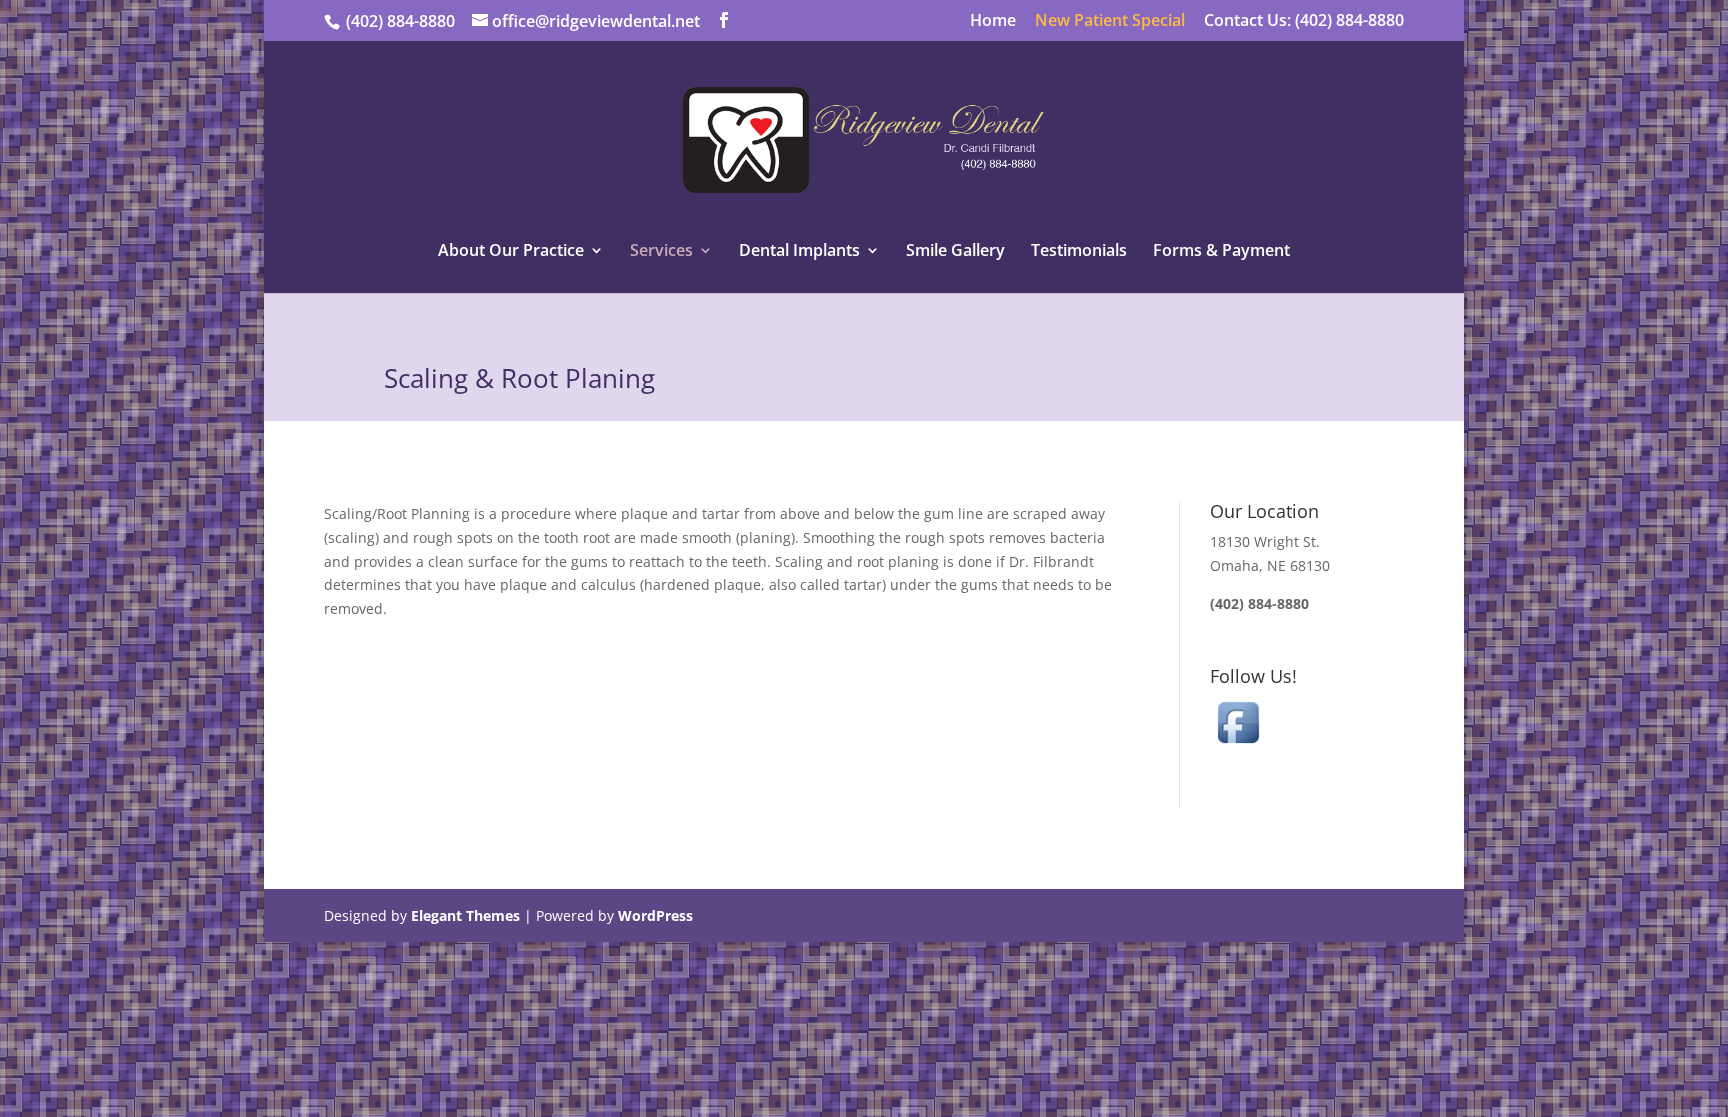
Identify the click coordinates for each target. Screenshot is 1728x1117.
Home (993, 21)
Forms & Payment (1221, 252)
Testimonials (1079, 252)
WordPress (655, 915)
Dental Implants (799, 252)
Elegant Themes (465, 915)
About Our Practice (511, 252)
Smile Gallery (955, 252)
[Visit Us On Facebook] (1238, 744)
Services (661, 252)
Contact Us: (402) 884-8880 (1304, 21)
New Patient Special (1110, 21)
